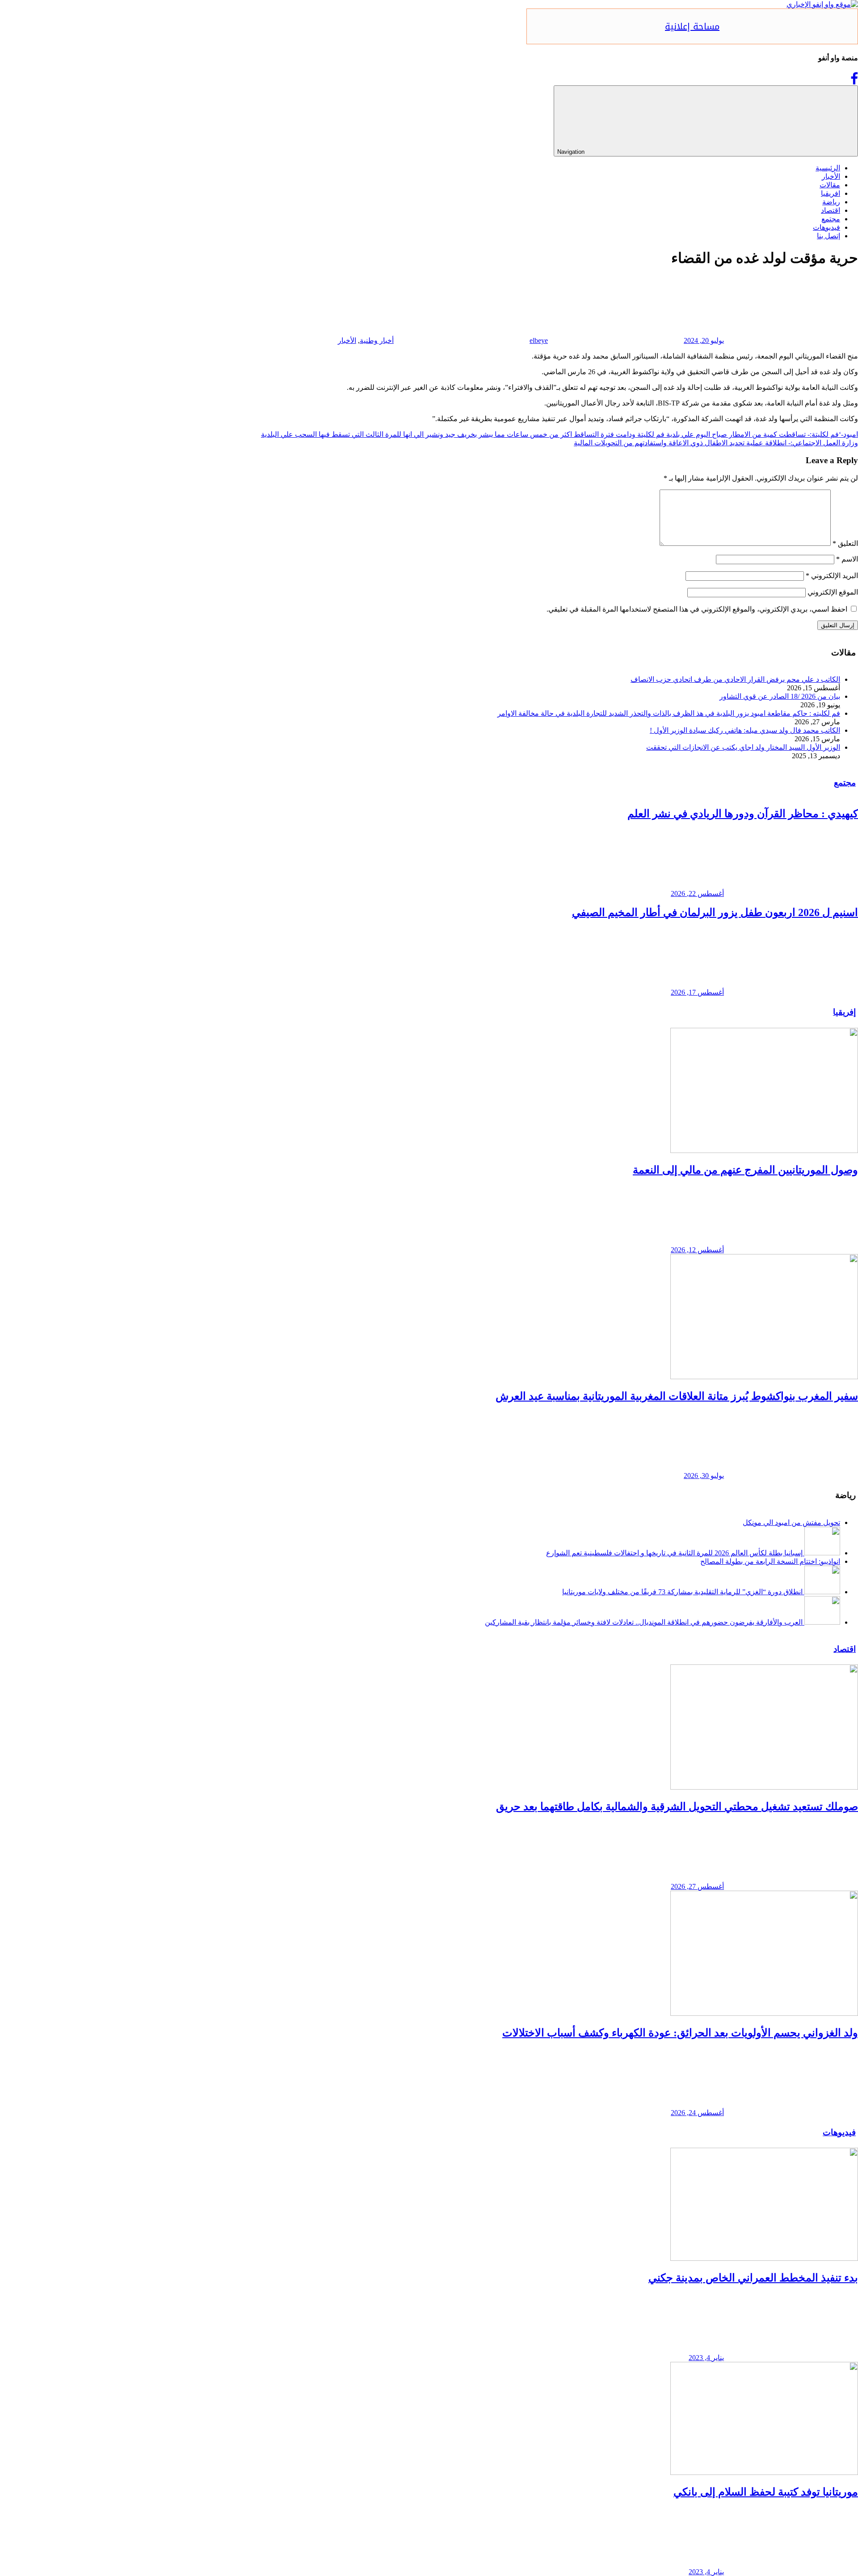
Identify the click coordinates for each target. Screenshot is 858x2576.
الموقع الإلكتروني (833, 592)
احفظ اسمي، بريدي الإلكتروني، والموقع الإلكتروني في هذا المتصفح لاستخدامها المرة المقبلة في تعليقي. (697, 609)
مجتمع (831, 219)
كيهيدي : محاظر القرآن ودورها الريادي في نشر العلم (743, 814)
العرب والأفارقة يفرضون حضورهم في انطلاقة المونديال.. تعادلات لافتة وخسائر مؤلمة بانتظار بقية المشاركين (644, 1622)
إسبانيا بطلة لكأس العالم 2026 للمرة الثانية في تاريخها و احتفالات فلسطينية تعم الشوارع (674, 1553)
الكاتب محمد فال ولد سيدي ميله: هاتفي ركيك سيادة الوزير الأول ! (745, 730)
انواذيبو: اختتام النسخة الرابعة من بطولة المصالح (770, 1561)
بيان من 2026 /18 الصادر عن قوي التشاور (780, 696)
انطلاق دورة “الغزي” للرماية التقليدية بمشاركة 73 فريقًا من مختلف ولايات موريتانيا (682, 1592)
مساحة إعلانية (692, 26)
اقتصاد (831, 210)
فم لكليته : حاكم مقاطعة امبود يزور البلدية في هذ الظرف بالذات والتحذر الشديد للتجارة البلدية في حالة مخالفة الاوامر (669, 713)
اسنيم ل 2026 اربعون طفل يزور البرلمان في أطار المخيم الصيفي (715, 912)
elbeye (539, 340)
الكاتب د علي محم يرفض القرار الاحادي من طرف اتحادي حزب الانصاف (735, 679)
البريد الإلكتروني (832, 576)
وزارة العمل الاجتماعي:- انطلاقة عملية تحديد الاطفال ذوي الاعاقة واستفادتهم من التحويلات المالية (716, 443)
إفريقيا (844, 1012)
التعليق (845, 543)
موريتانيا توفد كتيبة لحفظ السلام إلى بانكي (766, 2492)
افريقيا (831, 193)
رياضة (831, 202)
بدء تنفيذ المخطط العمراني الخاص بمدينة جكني (753, 2278)
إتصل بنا (829, 236)
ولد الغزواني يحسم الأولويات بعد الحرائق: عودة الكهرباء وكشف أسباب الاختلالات (680, 2033)
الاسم (847, 559)
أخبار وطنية (377, 340)
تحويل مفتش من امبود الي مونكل (791, 1522)
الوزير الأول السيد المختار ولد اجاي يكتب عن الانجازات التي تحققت (743, 747)
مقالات (830, 185)
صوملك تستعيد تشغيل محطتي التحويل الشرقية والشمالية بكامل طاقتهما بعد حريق (677, 1807)
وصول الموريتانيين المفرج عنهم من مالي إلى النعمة (745, 1170)
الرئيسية (828, 168)
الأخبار (831, 176)
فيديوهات (826, 227)
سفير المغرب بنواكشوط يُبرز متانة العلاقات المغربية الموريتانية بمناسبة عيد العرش (677, 1396)
